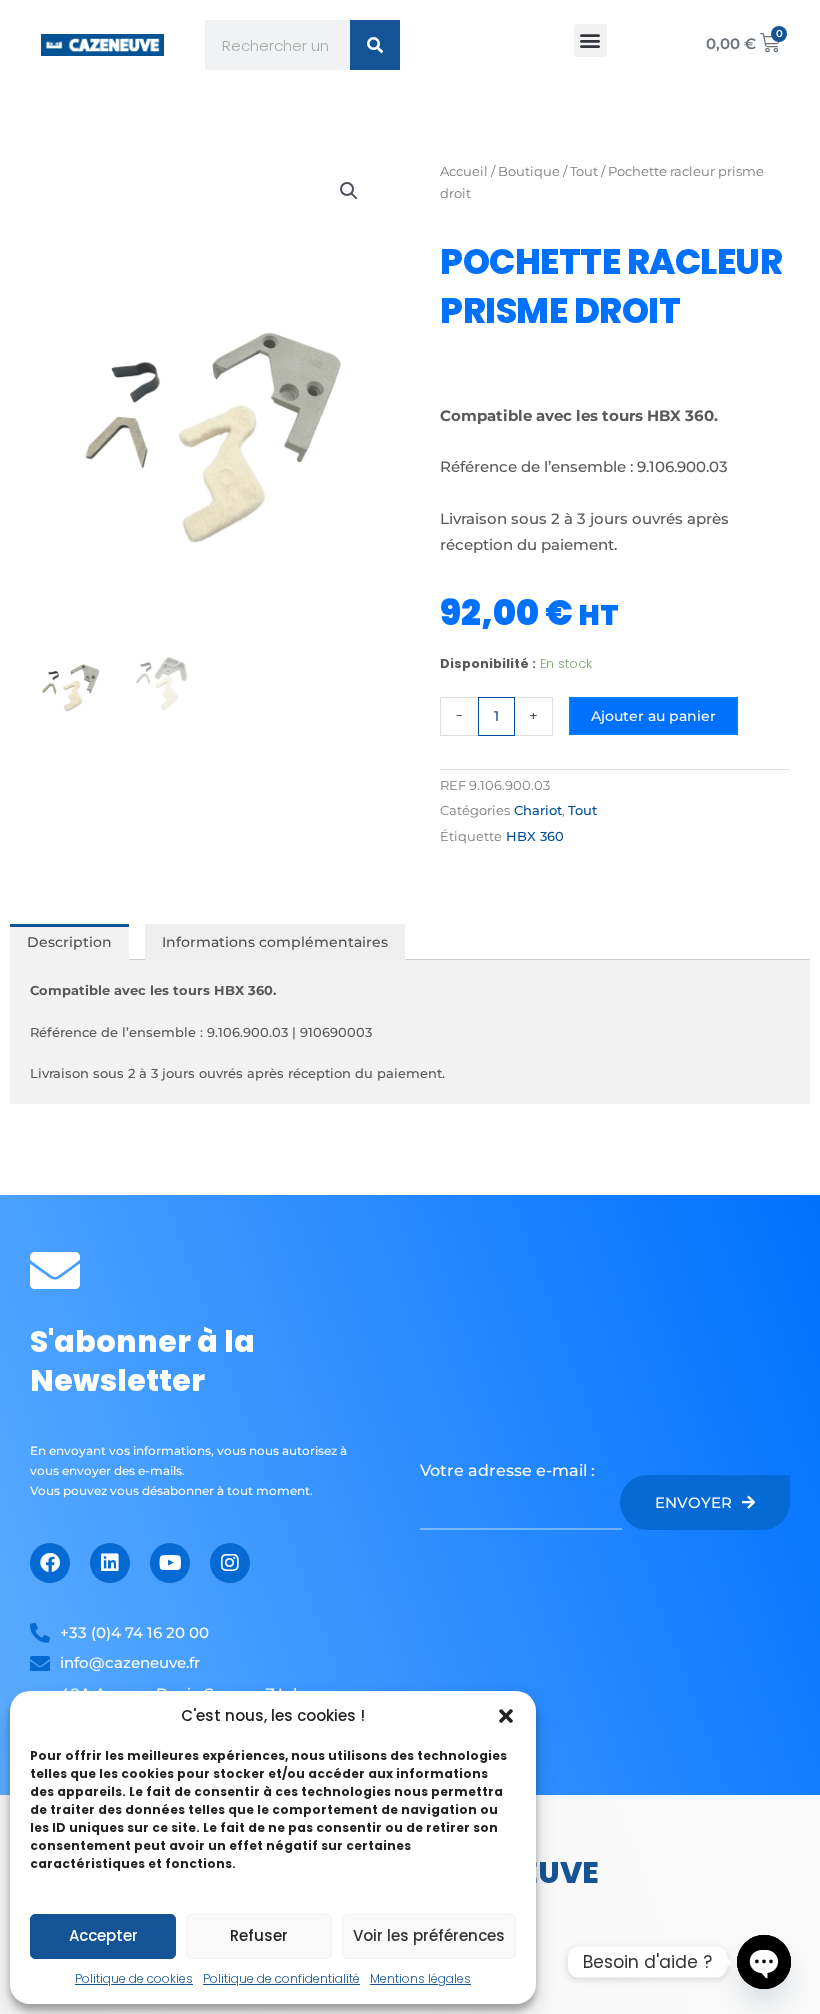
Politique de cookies (134, 1978)
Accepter (103, 1935)
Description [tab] (69, 942)
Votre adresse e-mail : (507, 1470)
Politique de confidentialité (281, 1978)
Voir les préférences (429, 1935)
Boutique (529, 171)
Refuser (259, 1935)
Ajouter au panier (653, 716)
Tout (584, 171)
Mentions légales (420, 1978)
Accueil (464, 171)
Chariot (538, 810)
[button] (506, 1716)
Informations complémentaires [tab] (275, 942)
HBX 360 (535, 836)
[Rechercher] (375, 45)
